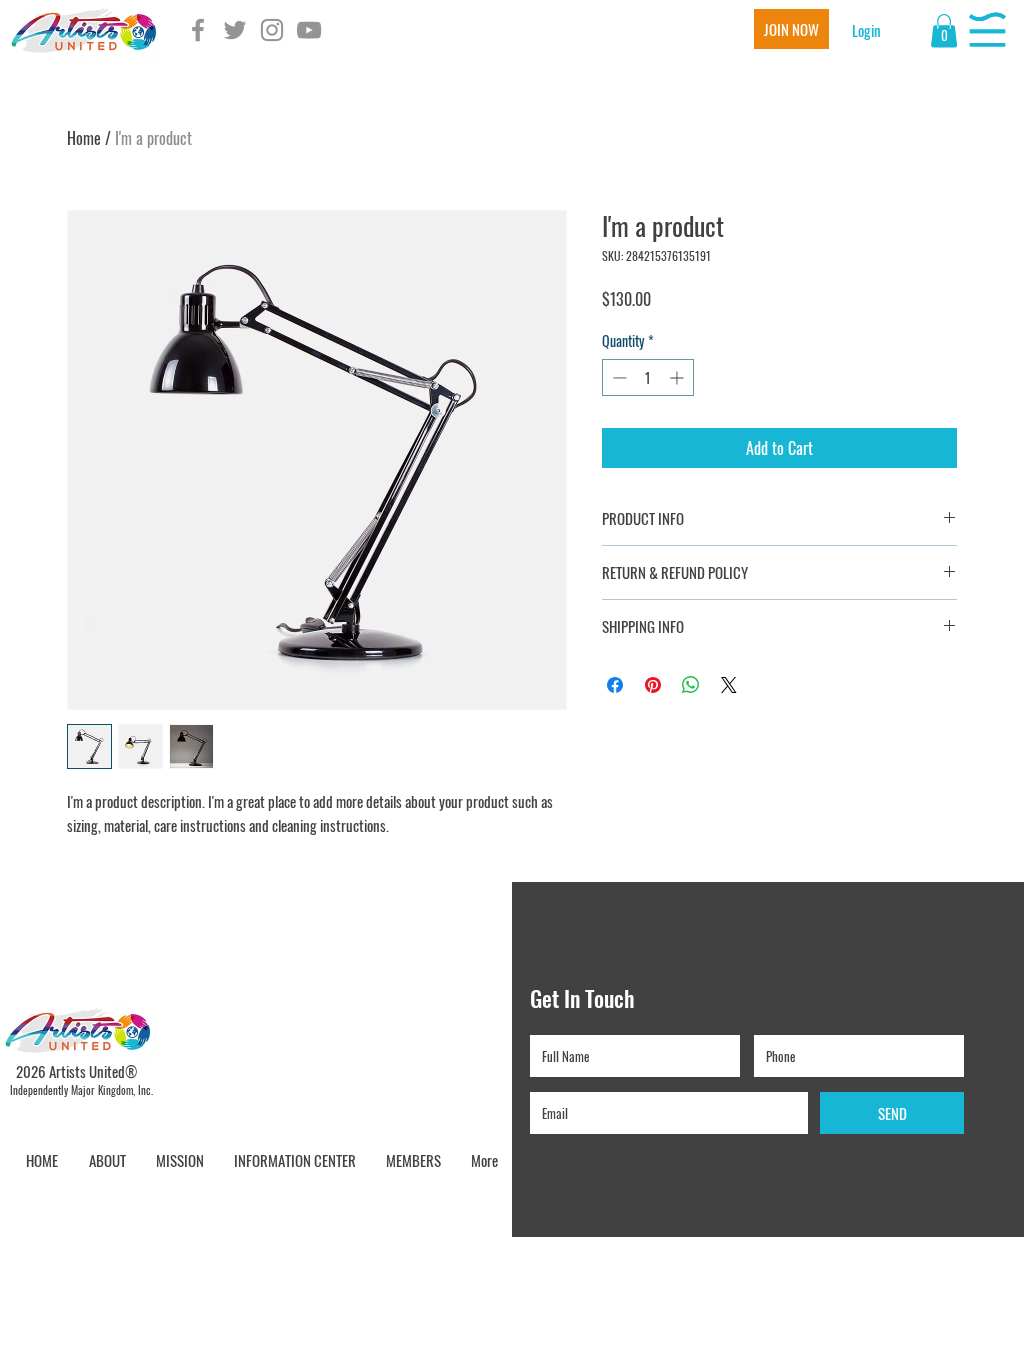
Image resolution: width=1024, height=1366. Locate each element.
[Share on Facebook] (615, 685)
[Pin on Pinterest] (653, 685)
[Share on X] (729, 685)
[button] (866, 30)
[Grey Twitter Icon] (235, 30)
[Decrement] (617, 377)
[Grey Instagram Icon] (272, 30)
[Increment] (678, 377)
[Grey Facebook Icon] (198, 30)
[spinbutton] (648, 377)
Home (84, 138)
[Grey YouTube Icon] (309, 30)
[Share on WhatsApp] (691, 685)
